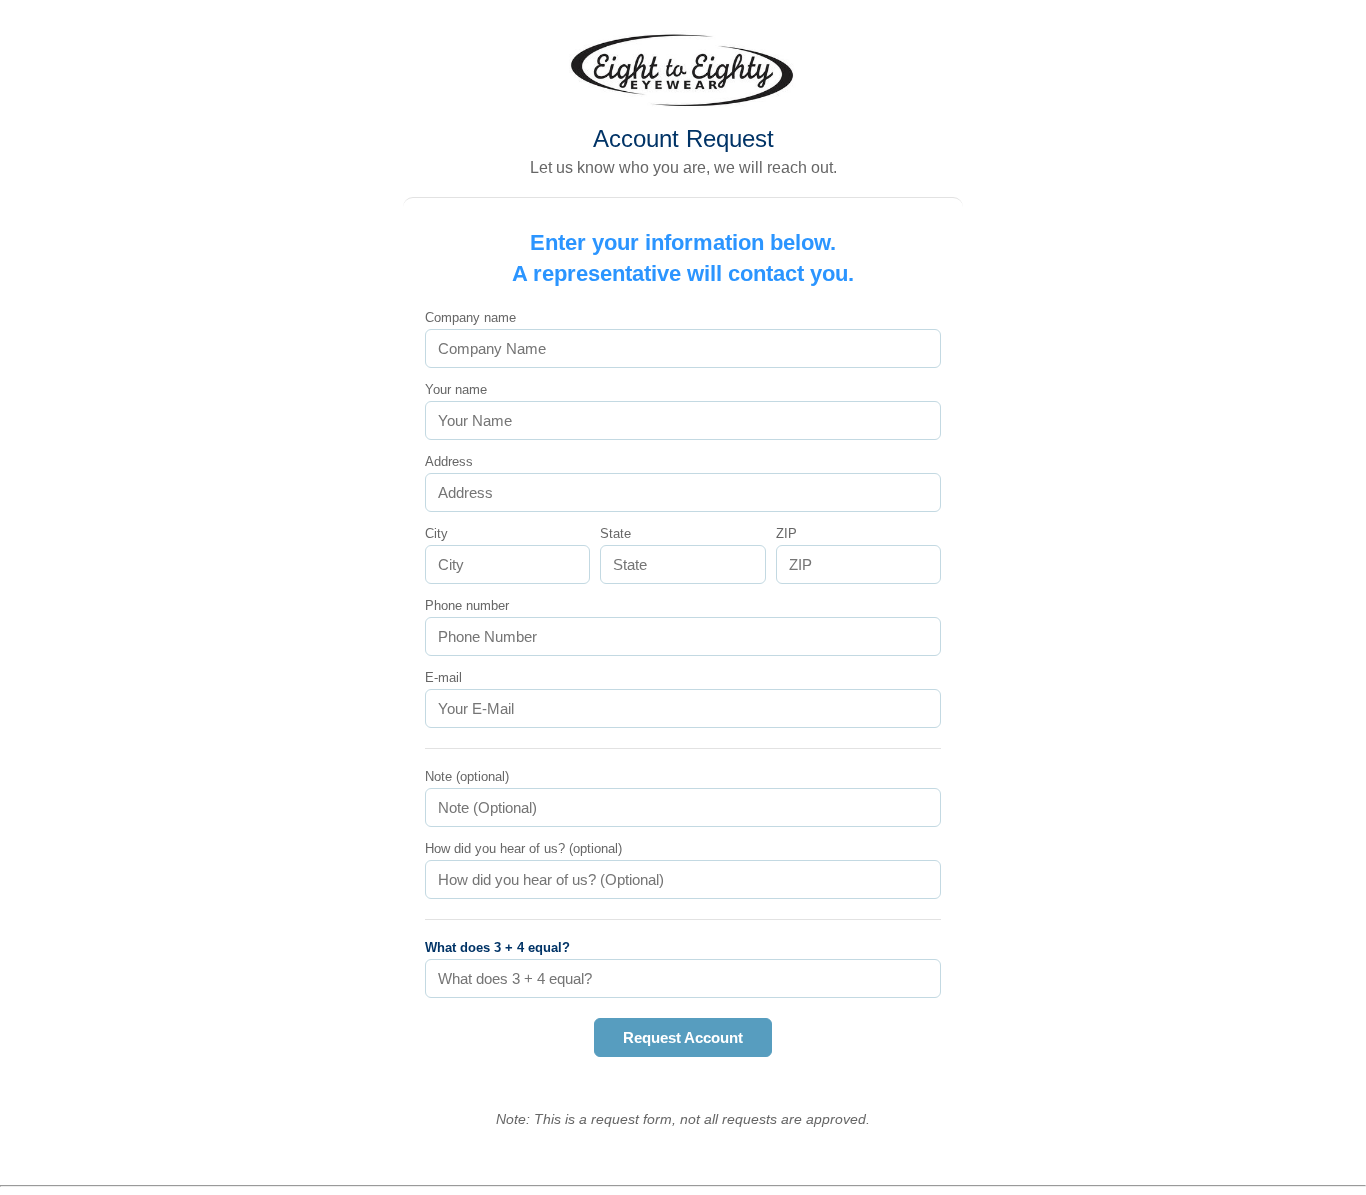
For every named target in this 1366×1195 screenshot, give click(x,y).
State (615, 533)
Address (449, 461)
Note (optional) (467, 776)
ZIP (786, 533)
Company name (470, 317)
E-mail (443, 677)
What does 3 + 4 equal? (497, 947)
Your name (456, 389)
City (436, 533)
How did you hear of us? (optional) (523, 848)
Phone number (467, 605)
